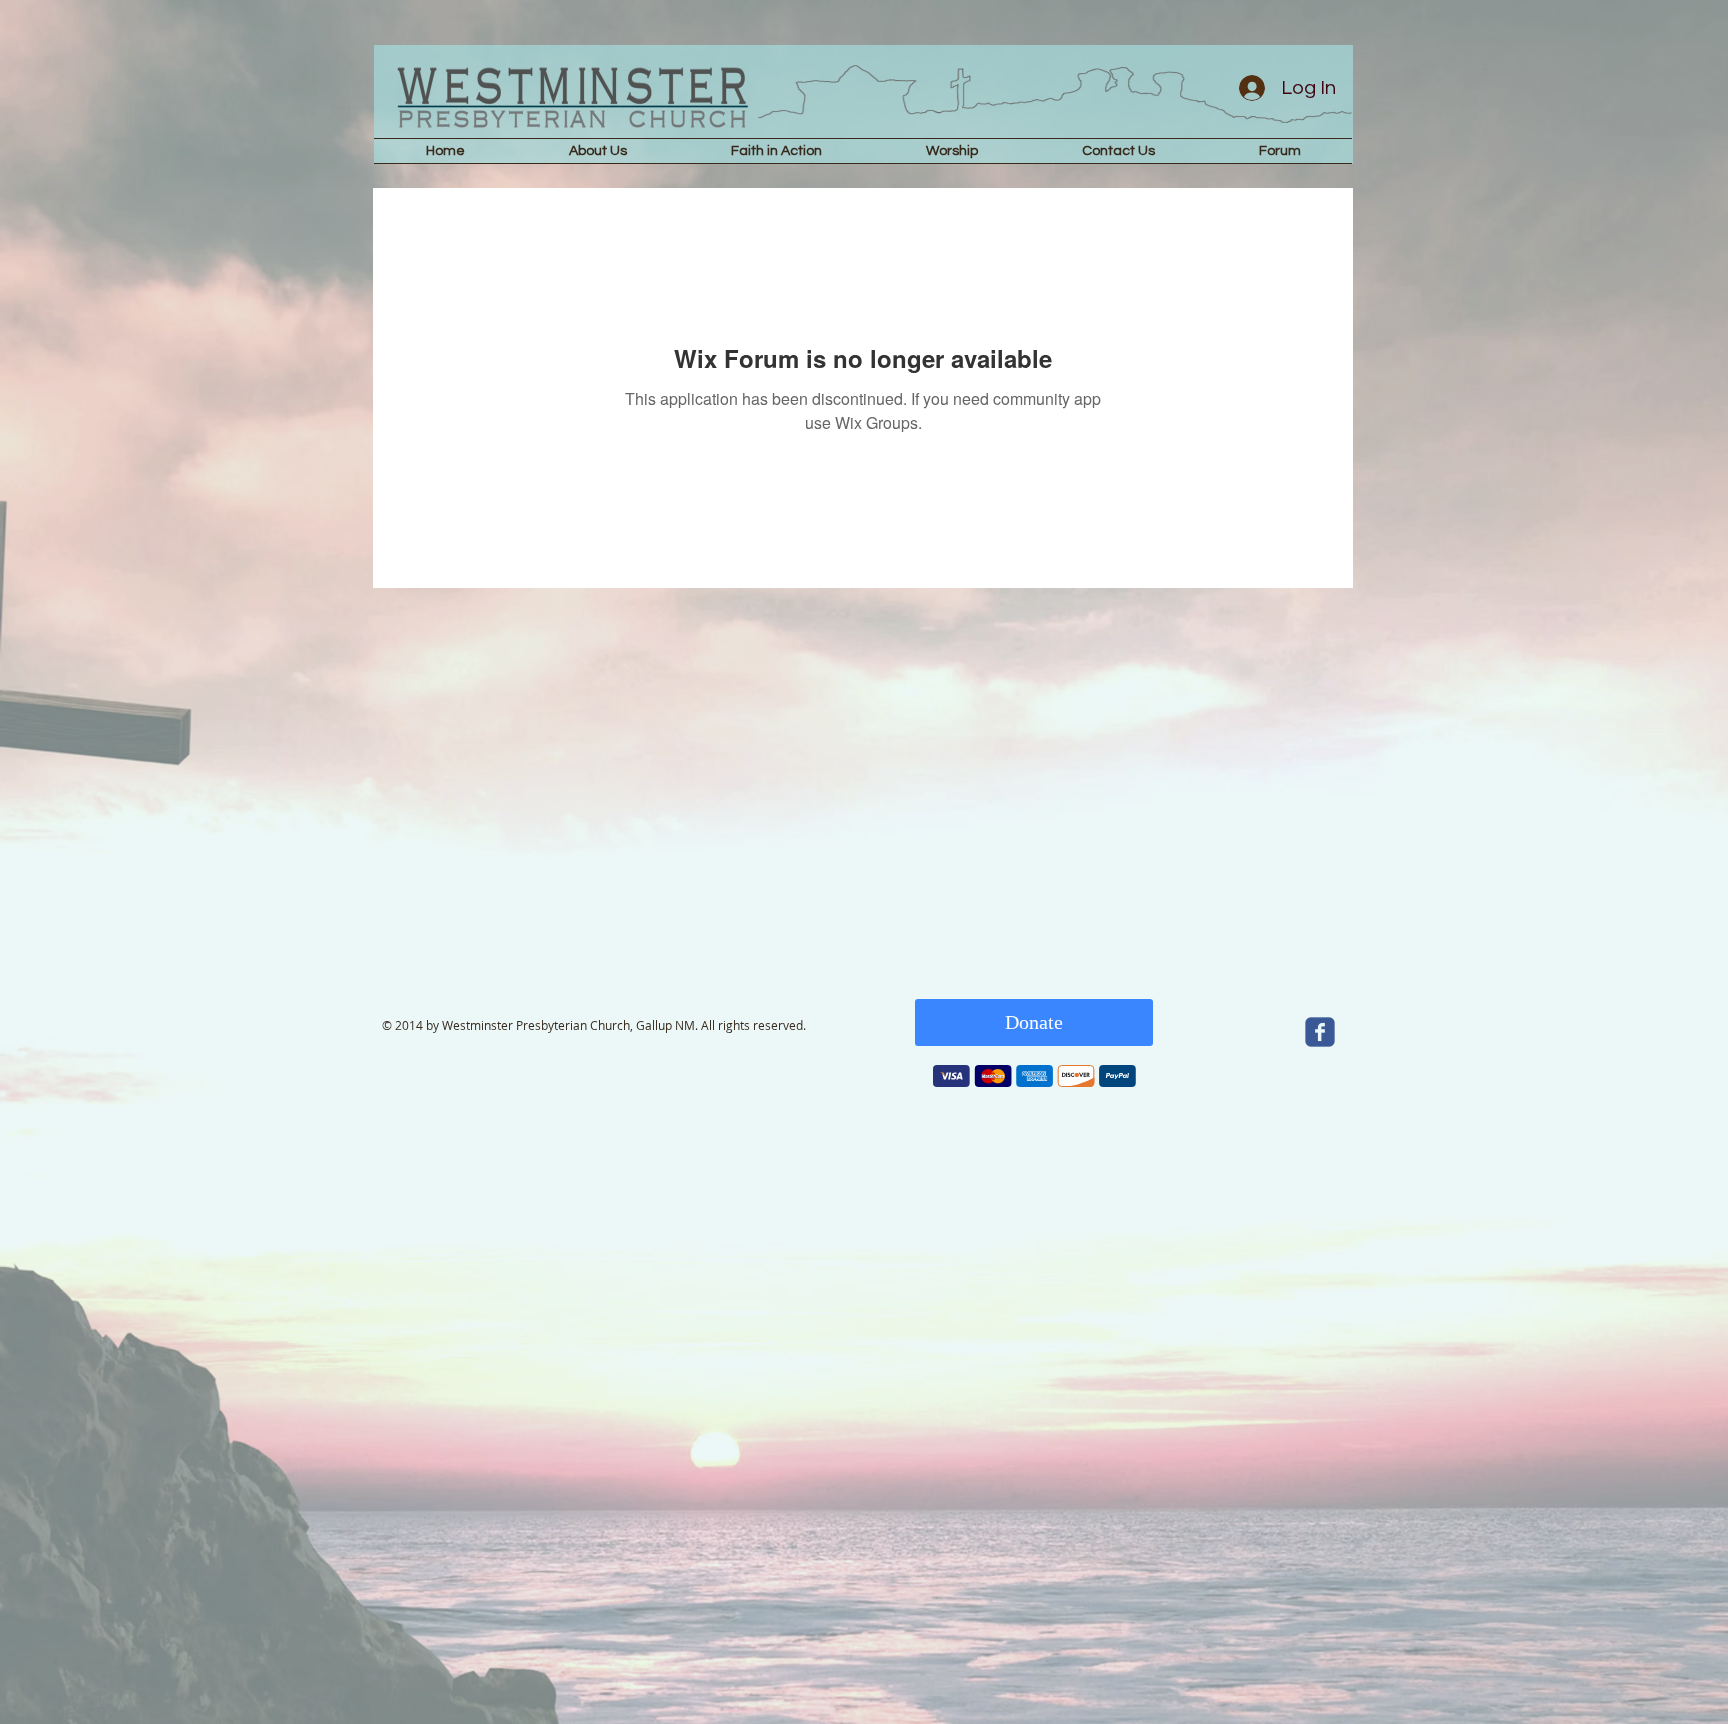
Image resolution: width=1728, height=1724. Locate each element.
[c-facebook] (1320, 1032)
